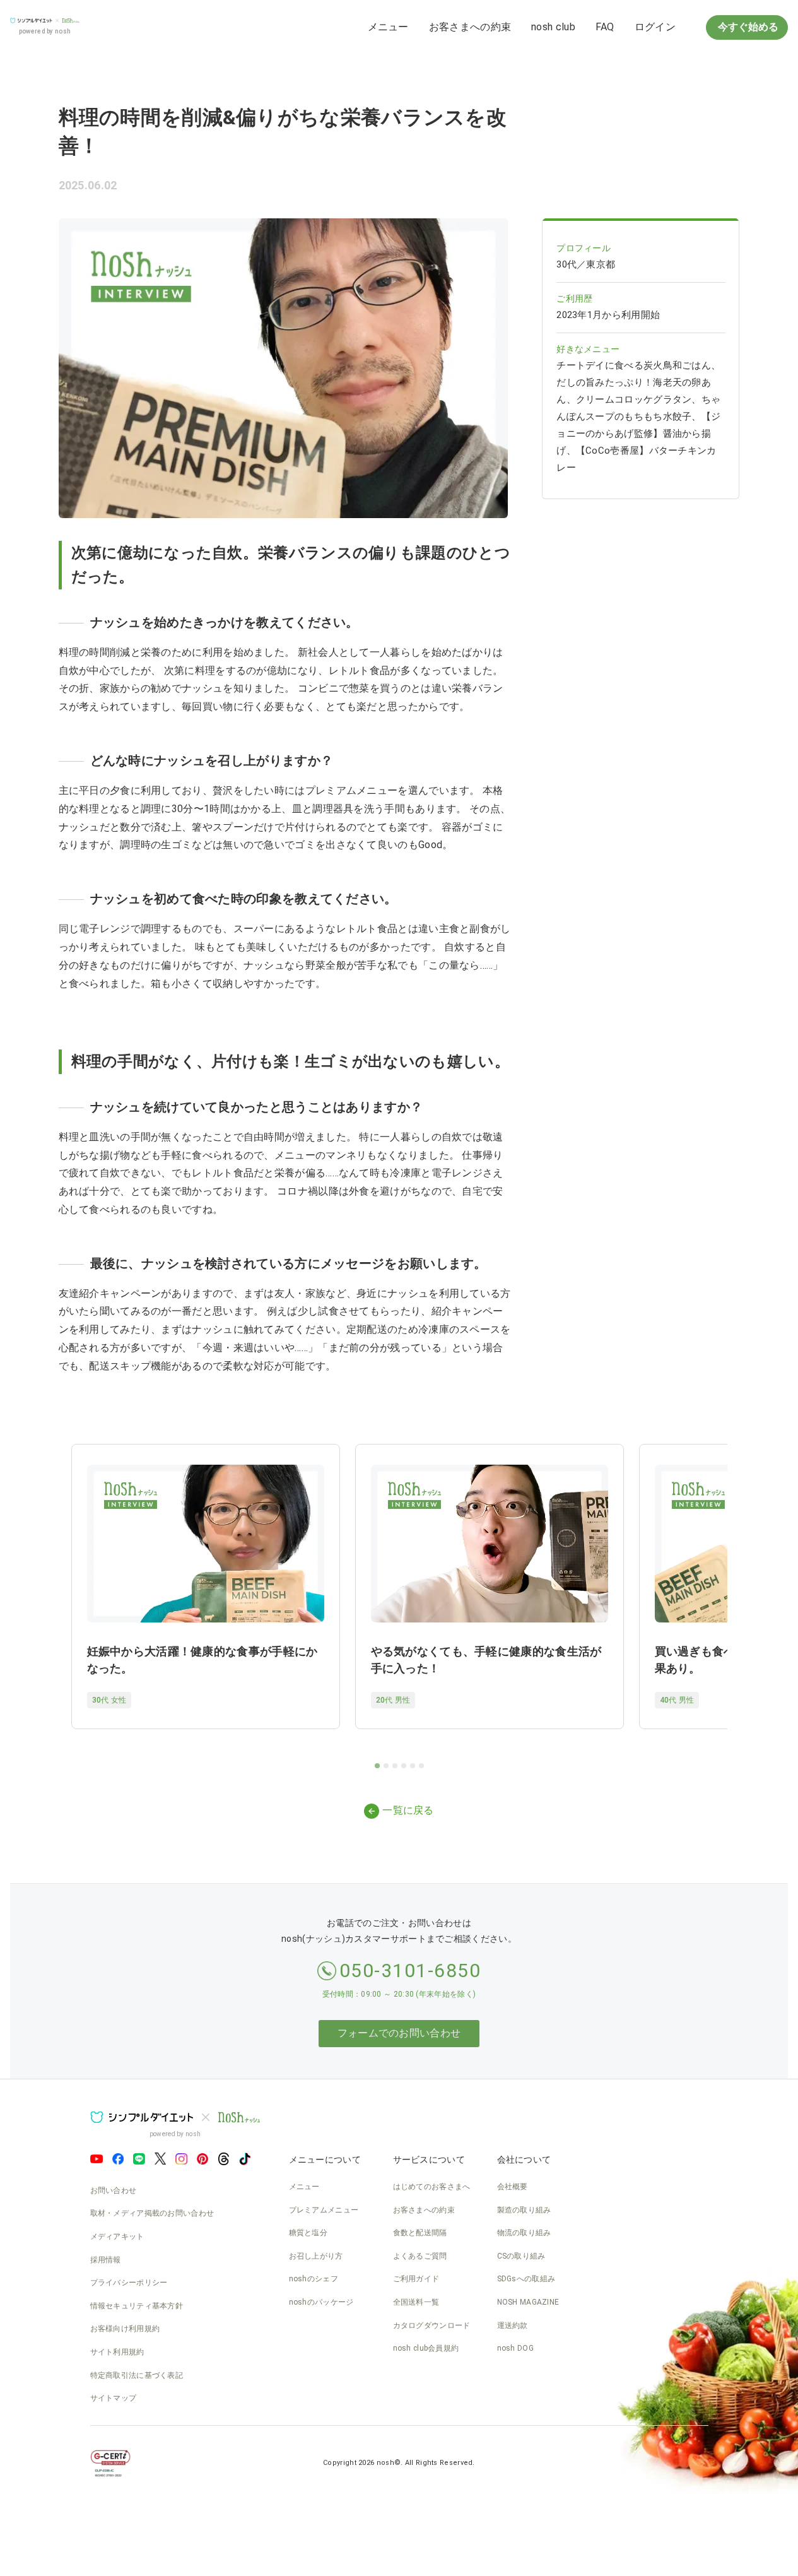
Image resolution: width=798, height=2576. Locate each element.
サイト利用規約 (117, 2352)
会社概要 (513, 2187)
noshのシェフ (314, 2279)
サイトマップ (114, 2398)
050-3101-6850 (410, 1970)
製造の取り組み (524, 2210)
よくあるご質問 (420, 2256)
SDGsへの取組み (526, 2279)
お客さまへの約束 (470, 27)
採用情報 (106, 2260)
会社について (524, 2159)
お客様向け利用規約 (125, 2329)
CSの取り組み (521, 2256)
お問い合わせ (114, 2190)
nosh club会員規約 (426, 2348)
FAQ (605, 27)
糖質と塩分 (308, 2233)
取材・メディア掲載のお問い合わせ (152, 2213)
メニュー (388, 27)
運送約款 (513, 2325)
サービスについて (429, 2159)
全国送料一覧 (416, 2302)
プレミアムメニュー (324, 2210)
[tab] (377, 1766)
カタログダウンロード (432, 2325)
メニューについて (325, 2159)
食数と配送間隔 (420, 2233)
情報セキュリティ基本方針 (137, 2306)
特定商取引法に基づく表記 (137, 2375)
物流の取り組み (524, 2233)
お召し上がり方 (316, 2256)
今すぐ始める (747, 27)
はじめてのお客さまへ (432, 2187)
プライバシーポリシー (129, 2283)
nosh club (553, 27)
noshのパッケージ (321, 2302)
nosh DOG (515, 2348)
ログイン (655, 27)
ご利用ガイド (416, 2279)
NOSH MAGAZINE (528, 2302)
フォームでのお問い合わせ (399, 2033)
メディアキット (117, 2236)
